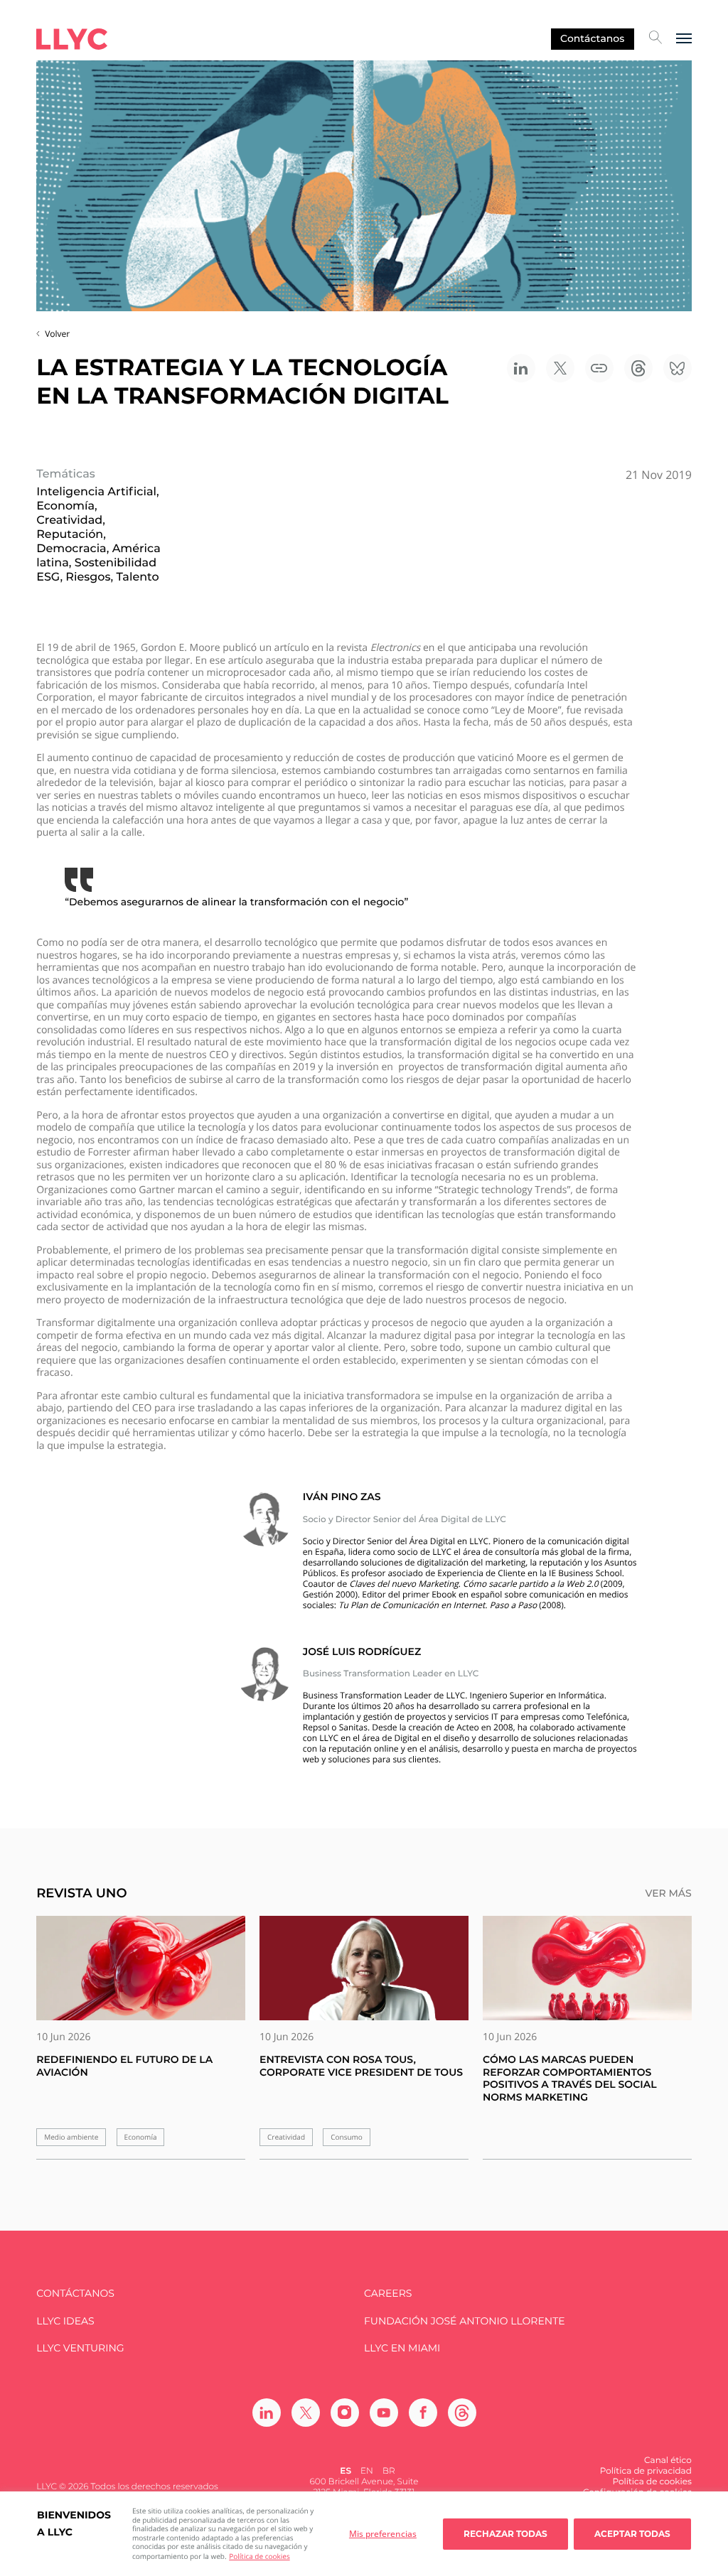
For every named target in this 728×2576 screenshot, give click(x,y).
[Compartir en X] (560, 368)
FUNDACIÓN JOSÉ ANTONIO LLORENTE (465, 2321)
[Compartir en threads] (638, 368)
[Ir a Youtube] (384, 2413)
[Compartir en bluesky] (678, 368)
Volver (57, 334)
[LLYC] (72, 39)
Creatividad (286, 2137)
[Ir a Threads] (462, 2413)
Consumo (347, 2137)
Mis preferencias (383, 2534)
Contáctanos (592, 38)
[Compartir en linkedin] (521, 368)
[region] (364, 2534)
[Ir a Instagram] (345, 2413)
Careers (388, 2294)
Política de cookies (259, 2556)
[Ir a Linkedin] (267, 2413)
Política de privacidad (646, 2471)
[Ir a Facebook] (423, 2413)
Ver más (668, 1893)
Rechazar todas (505, 2534)
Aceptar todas (632, 2534)
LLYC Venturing (80, 2348)
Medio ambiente (71, 2137)
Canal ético (668, 2461)
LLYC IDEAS (65, 2321)
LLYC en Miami (402, 2348)
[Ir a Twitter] (306, 2413)
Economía (141, 2137)
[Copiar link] (599, 368)
